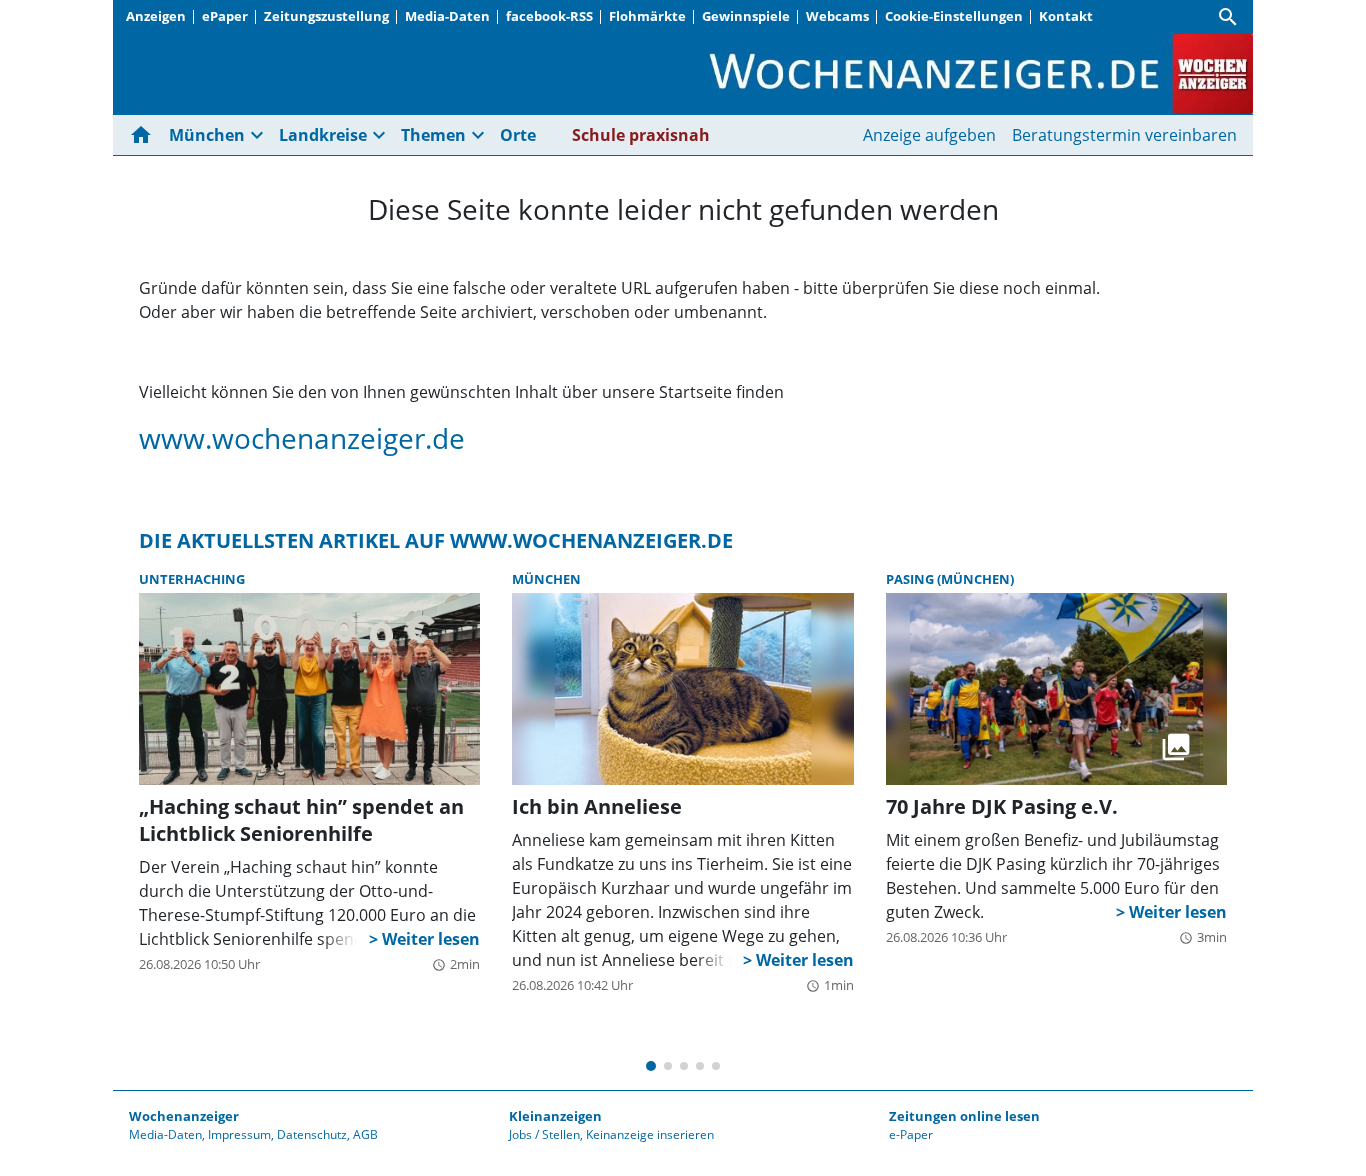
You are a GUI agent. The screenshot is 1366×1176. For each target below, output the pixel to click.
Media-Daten (447, 16)
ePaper (225, 16)
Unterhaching (192, 579)
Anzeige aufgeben (929, 135)
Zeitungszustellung (326, 16)
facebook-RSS (549, 16)
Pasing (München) (950, 579)
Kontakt (1066, 16)
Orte (518, 135)
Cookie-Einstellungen (954, 16)
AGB (365, 1134)
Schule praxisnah (641, 135)
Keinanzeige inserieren (650, 1134)
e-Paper (911, 1134)
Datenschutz (312, 1134)
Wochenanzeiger (184, 1116)
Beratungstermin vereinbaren (1124, 135)
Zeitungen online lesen (964, 1116)
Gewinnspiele (746, 16)
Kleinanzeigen (555, 1116)
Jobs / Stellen (544, 1134)
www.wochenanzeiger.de (302, 438)
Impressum (239, 1134)
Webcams (837, 16)
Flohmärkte (647, 16)
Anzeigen (156, 16)
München (546, 579)
